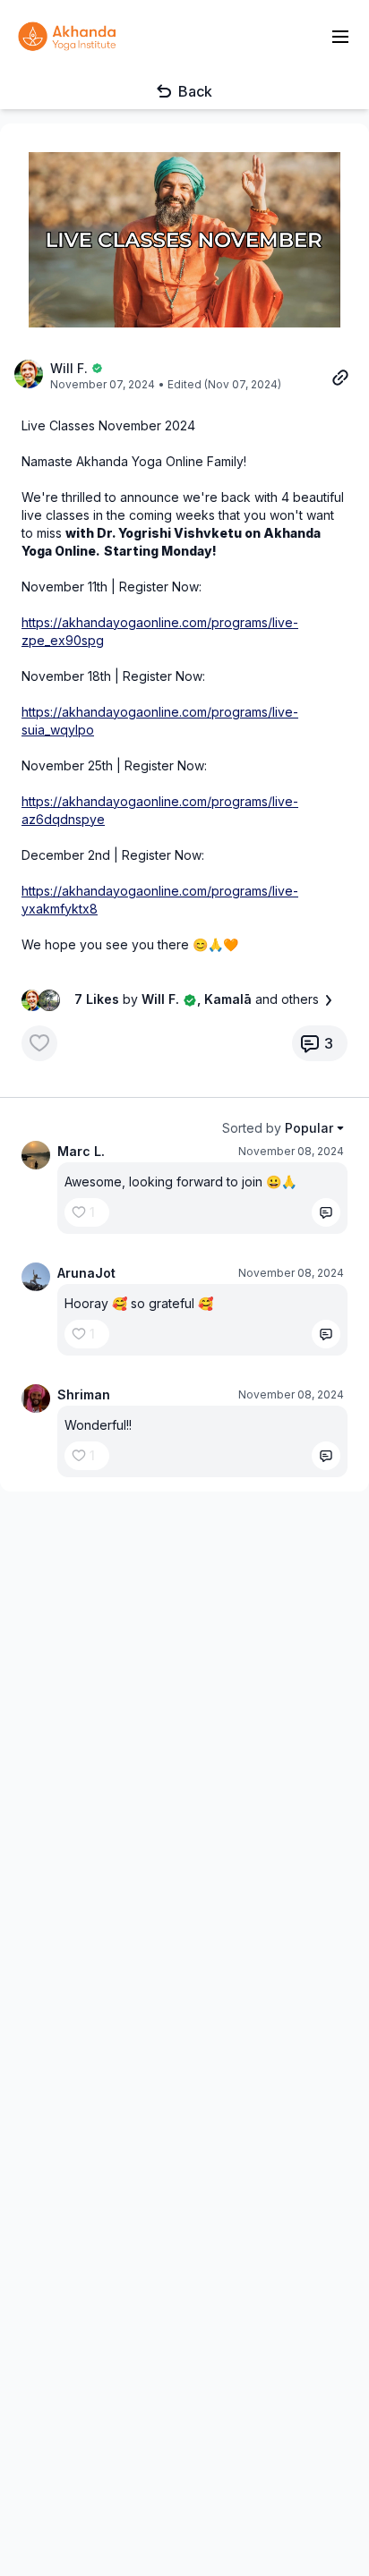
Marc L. (81, 1151)
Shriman (84, 1394)
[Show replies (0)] (326, 1212)
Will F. (69, 368)
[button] (184, 240)
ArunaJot (86, 1273)
